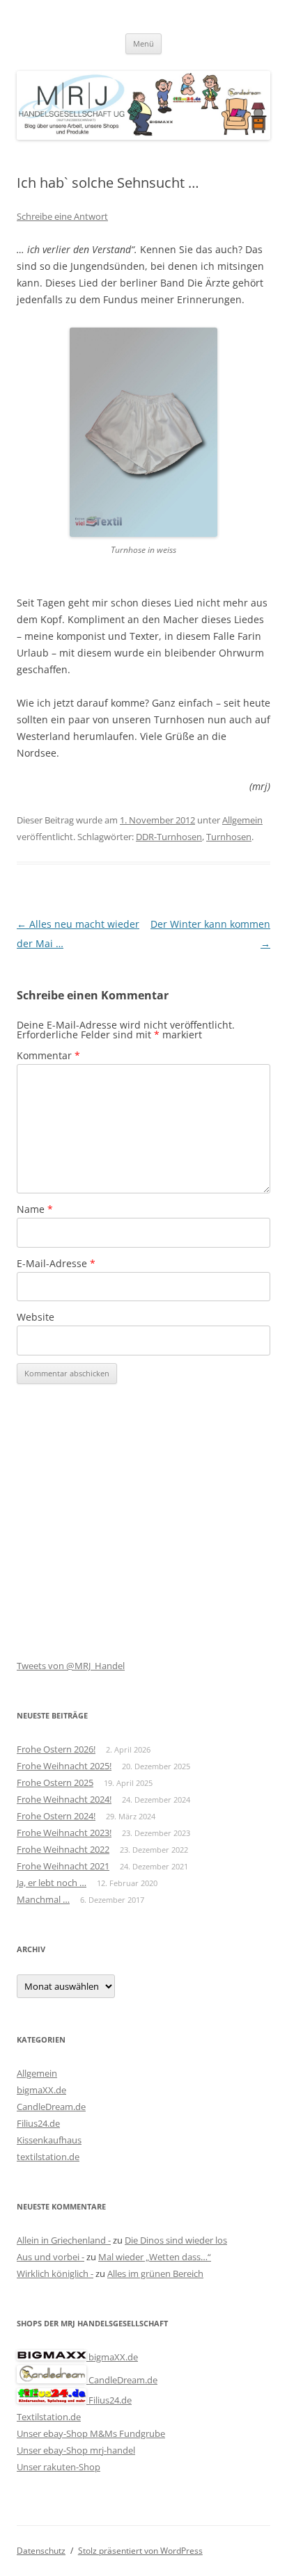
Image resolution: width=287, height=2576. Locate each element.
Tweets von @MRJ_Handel (71, 1666)
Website (36, 1317)
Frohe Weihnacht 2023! (64, 1833)
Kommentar (48, 1055)
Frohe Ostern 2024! (56, 1816)
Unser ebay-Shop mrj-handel (76, 2450)
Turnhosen (229, 837)
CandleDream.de (51, 2107)
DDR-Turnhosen (169, 837)
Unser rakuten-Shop (59, 2467)
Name (35, 1209)
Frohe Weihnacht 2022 (63, 1849)
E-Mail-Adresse (56, 1263)
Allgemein (242, 820)
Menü (143, 43)
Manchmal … (43, 1899)
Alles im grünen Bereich (155, 2273)
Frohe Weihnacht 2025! (64, 1766)
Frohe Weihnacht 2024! (64, 1799)
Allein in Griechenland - (64, 2240)
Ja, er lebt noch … (52, 1883)
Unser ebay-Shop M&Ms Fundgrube (91, 2433)
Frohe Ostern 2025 (55, 1782)
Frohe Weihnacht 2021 (63, 1866)
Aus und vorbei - (51, 2257)
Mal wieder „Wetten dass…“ (155, 2257)
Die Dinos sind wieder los (176, 2240)
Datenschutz (41, 2551)
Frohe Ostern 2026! (56, 1749)
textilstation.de (48, 2157)
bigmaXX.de (41, 2090)
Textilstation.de (49, 2417)
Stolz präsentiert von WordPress (140, 2551)
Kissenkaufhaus (49, 2140)
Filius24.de (38, 2123)
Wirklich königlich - (55, 2273)
